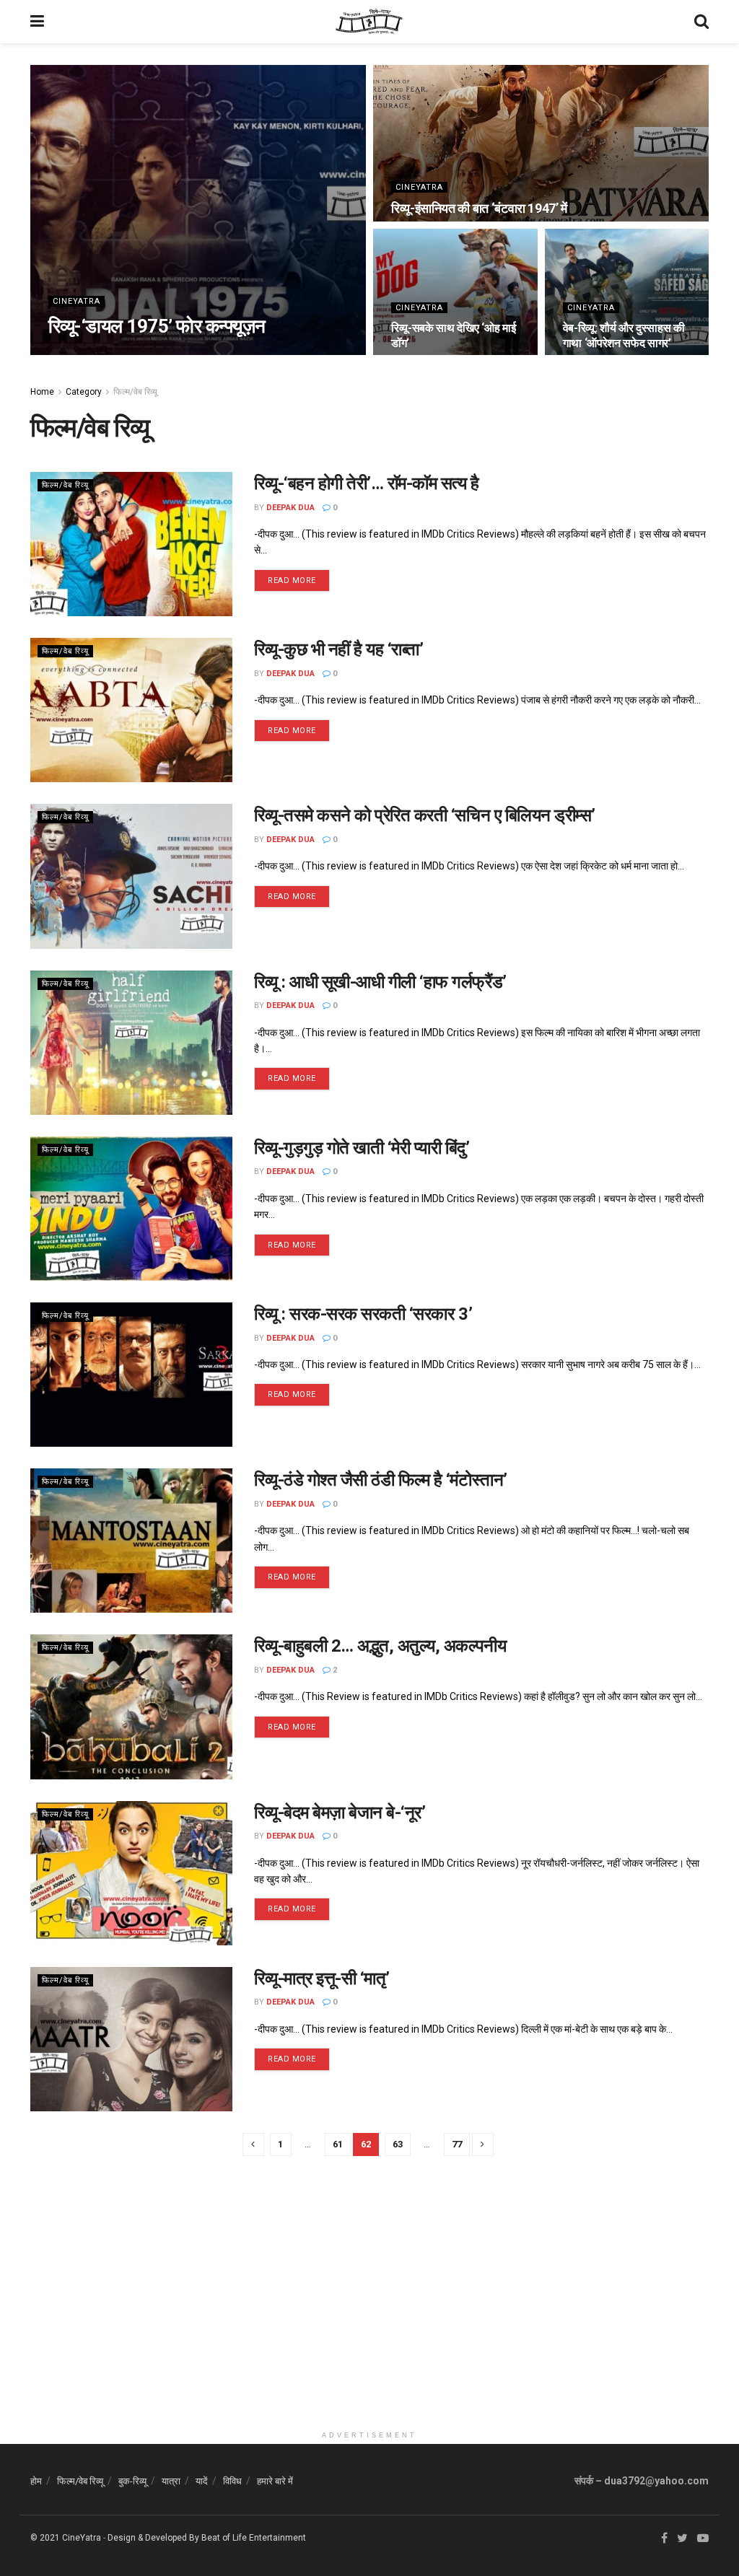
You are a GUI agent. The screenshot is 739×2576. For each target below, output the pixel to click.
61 (338, 2144)
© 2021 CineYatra (66, 2538)
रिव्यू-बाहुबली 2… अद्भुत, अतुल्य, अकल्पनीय (380, 1646)
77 (457, 2144)
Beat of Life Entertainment (254, 2538)
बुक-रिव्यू (132, 2481)
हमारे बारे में (275, 2481)
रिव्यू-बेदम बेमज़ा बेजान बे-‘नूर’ (340, 1813)
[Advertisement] (369, 2323)
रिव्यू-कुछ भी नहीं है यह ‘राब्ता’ (338, 649)
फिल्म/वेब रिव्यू (135, 392)
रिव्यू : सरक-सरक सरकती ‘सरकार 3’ (363, 1314)
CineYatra (76, 301)
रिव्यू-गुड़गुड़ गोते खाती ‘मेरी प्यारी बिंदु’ (362, 1148)
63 (398, 2144)
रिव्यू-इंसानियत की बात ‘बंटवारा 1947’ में (479, 208)
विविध (232, 2481)
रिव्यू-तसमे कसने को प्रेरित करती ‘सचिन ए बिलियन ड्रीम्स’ (425, 815)
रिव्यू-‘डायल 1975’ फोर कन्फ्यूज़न (157, 326)
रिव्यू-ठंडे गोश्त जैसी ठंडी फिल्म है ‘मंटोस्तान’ (381, 1480)
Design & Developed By (153, 2538)
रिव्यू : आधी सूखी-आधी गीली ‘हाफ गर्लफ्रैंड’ (380, 982)
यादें (202, 2481)
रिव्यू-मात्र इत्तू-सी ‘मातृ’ (322, 1979)
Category (84, 392)
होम (36, 2481)
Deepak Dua (85, 354)
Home (42, 392)
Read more (292, 581)
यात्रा (171, 2481)
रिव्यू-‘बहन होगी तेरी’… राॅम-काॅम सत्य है (367, 483)
